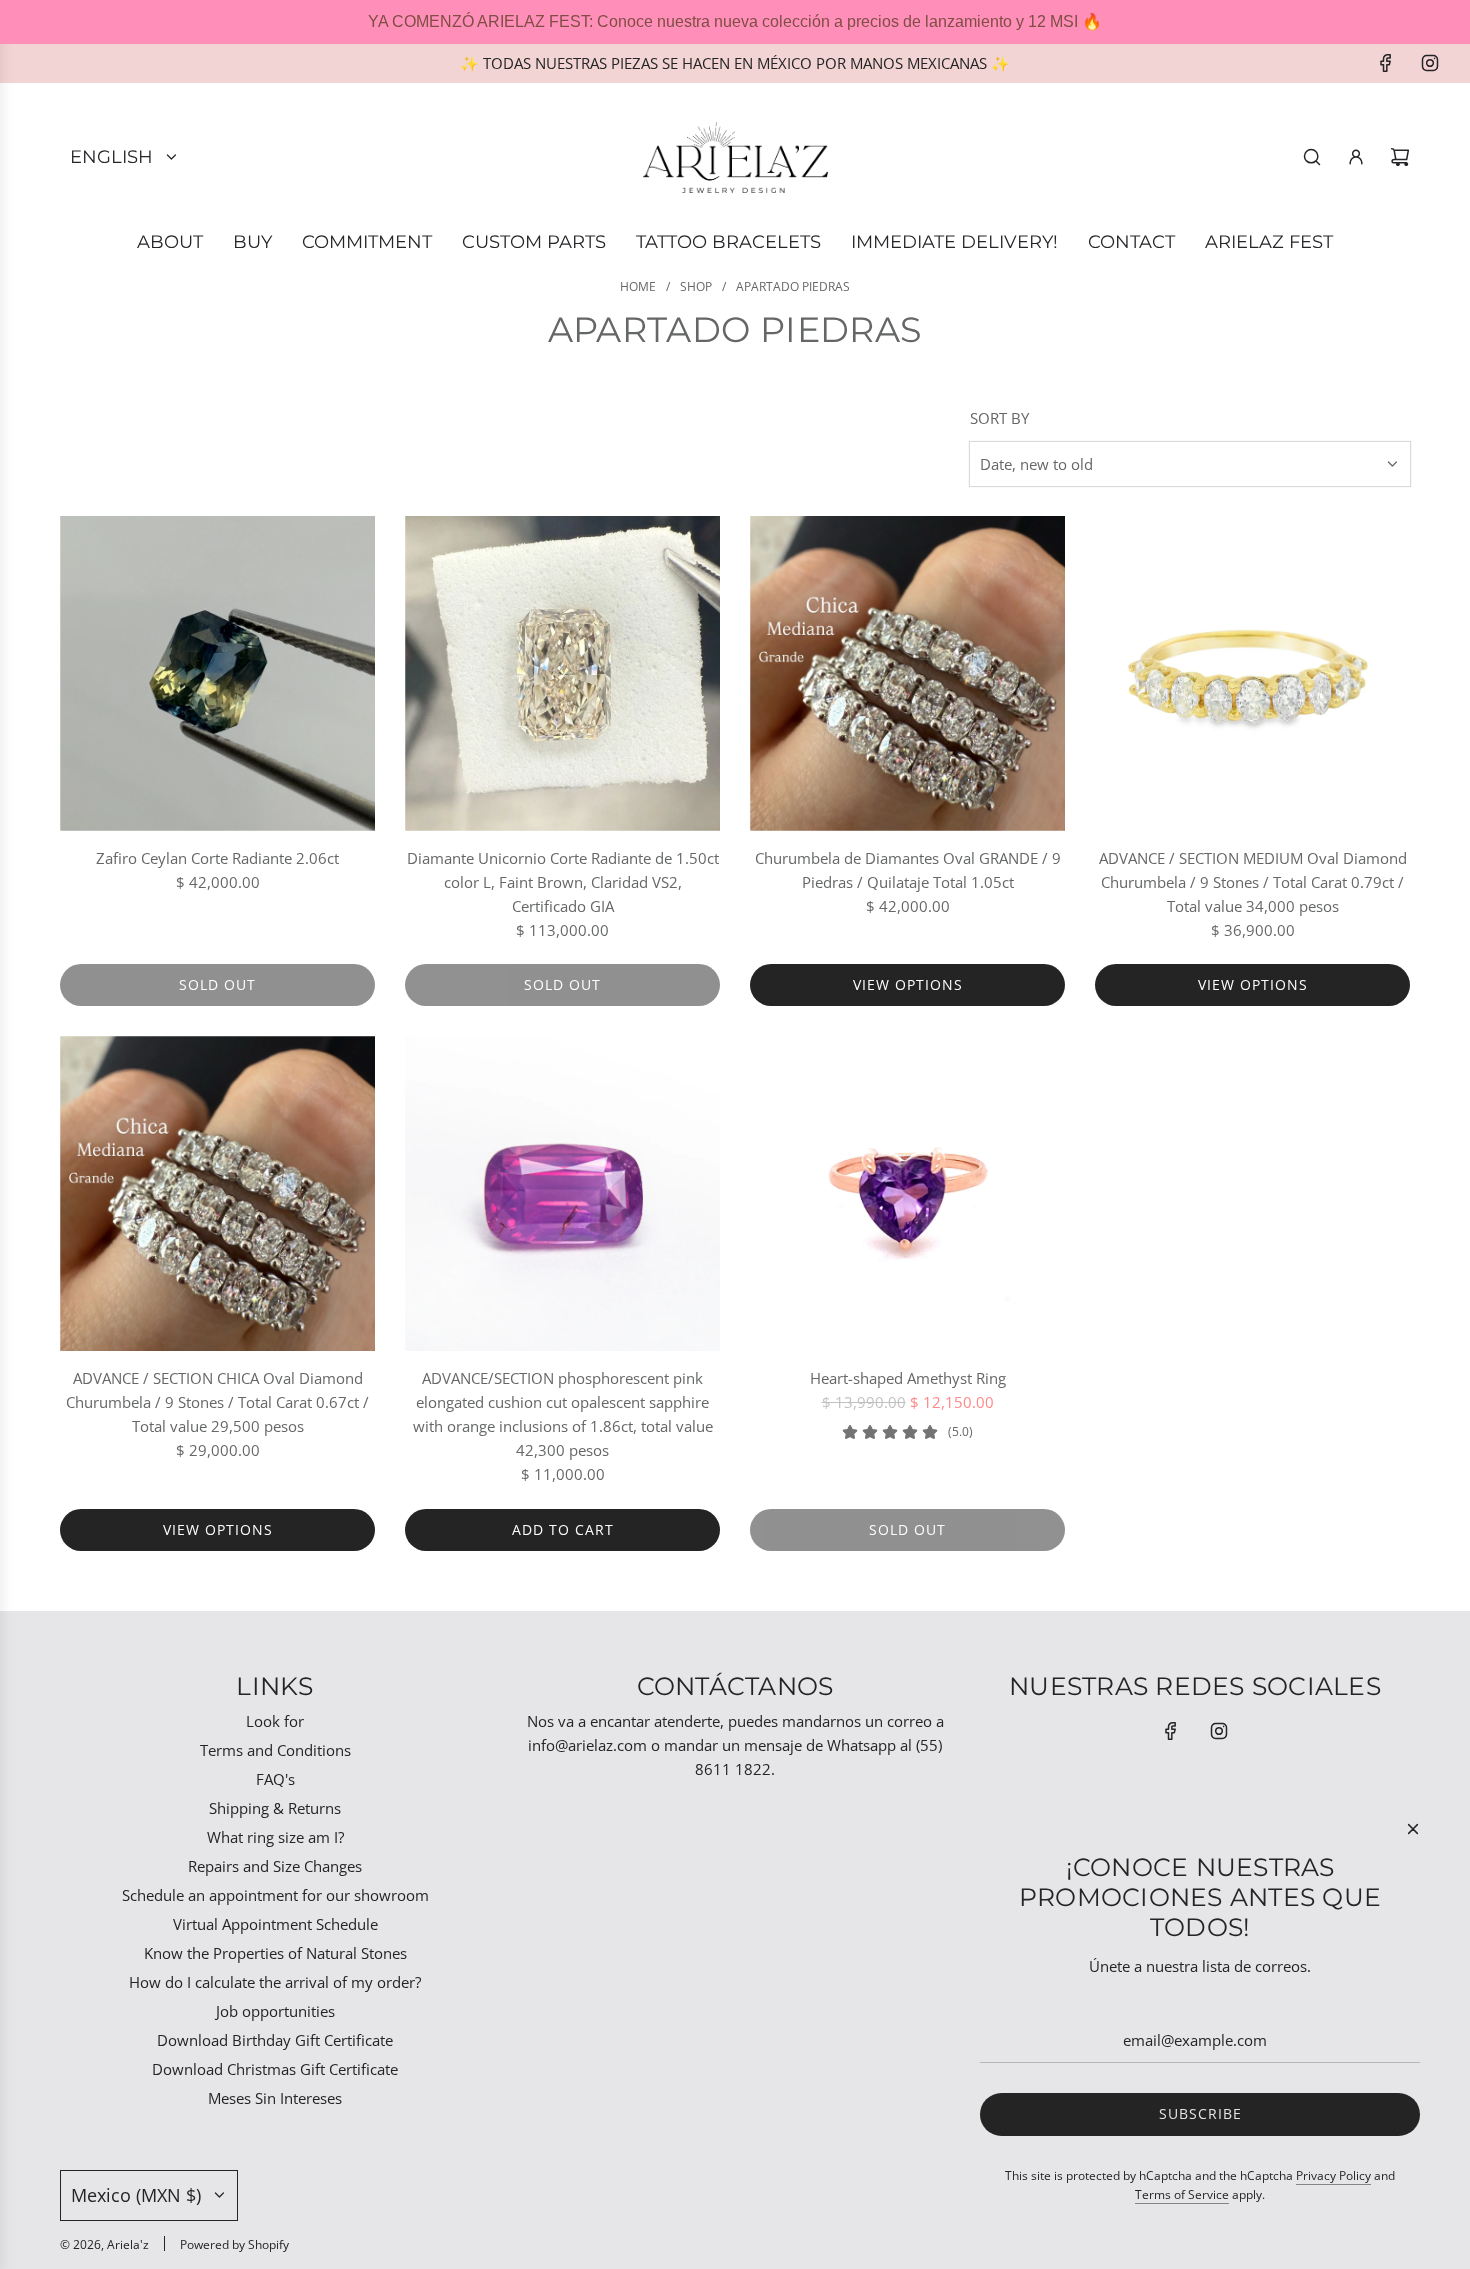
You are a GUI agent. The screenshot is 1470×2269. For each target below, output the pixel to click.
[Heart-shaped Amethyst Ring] (907, 1193)
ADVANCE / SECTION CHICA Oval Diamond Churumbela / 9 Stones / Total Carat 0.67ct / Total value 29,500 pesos (217, 1402)
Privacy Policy (1333, 2175)
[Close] (1413, 1829)
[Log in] (1356, 157)
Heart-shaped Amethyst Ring (908, 1378)
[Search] (1312, 157)
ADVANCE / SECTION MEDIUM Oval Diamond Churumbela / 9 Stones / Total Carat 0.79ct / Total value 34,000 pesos (1253, 882)
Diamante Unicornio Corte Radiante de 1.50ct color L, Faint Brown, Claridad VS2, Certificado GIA (563, 882)
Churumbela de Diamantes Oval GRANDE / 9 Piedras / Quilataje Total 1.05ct (908, 870)
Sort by (999, 418)
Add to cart (563, 1529)
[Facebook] (1386, 63)
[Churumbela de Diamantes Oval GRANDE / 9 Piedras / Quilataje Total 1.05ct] (907, 673)
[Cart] (1400, 157)
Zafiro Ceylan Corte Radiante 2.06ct (217, 858)
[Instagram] (1430, 63)
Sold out (217, 984)
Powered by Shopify (234, 2244)
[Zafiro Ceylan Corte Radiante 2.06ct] (217, 673)
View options (908, 984)
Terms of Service (1182, 2194)
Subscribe (1200, 2113)
